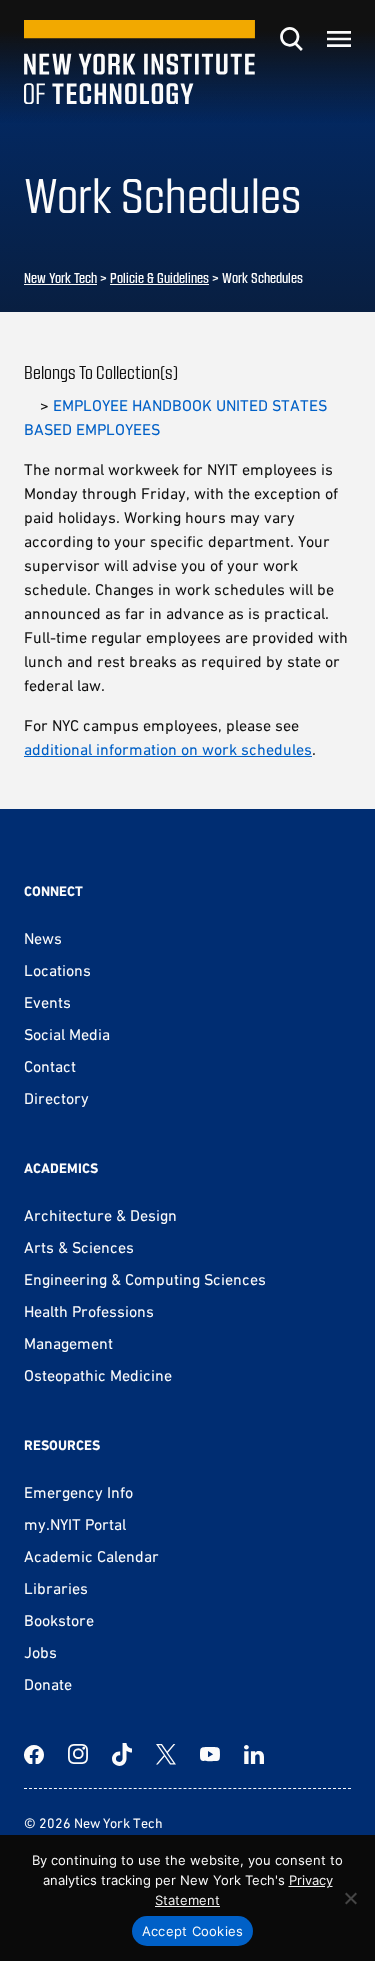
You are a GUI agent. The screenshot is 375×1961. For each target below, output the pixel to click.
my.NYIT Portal (75, 1524)
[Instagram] (78, 1754)
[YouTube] (210, 1754)
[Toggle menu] (339, 39)
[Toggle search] (291, 39)
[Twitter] (166, 1754)
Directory (56, 1098)
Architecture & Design (100, 1215)
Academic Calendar (91, 1556)
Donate (48, 1684)
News (43, 938)
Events (47, 1002)
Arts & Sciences (79, 1247)
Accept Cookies (193, 1931)
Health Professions (89, 1311)
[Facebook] (34, 1754)
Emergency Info (78, 1492)
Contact (50, 1066)
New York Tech (60, 277)
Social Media (67, 1034)
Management (68, 1343)
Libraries (56, 1588)
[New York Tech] (139, 62)
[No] (350, 1898)
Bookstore (59, 1620)
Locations (57, 970)
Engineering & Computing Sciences (145, 1279)
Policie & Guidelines (159, 277)
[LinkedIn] (254, 1754)
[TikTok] (122, 1754)
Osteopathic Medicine (98, 1375)
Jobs (40, 1652)
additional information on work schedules (168, 749)
